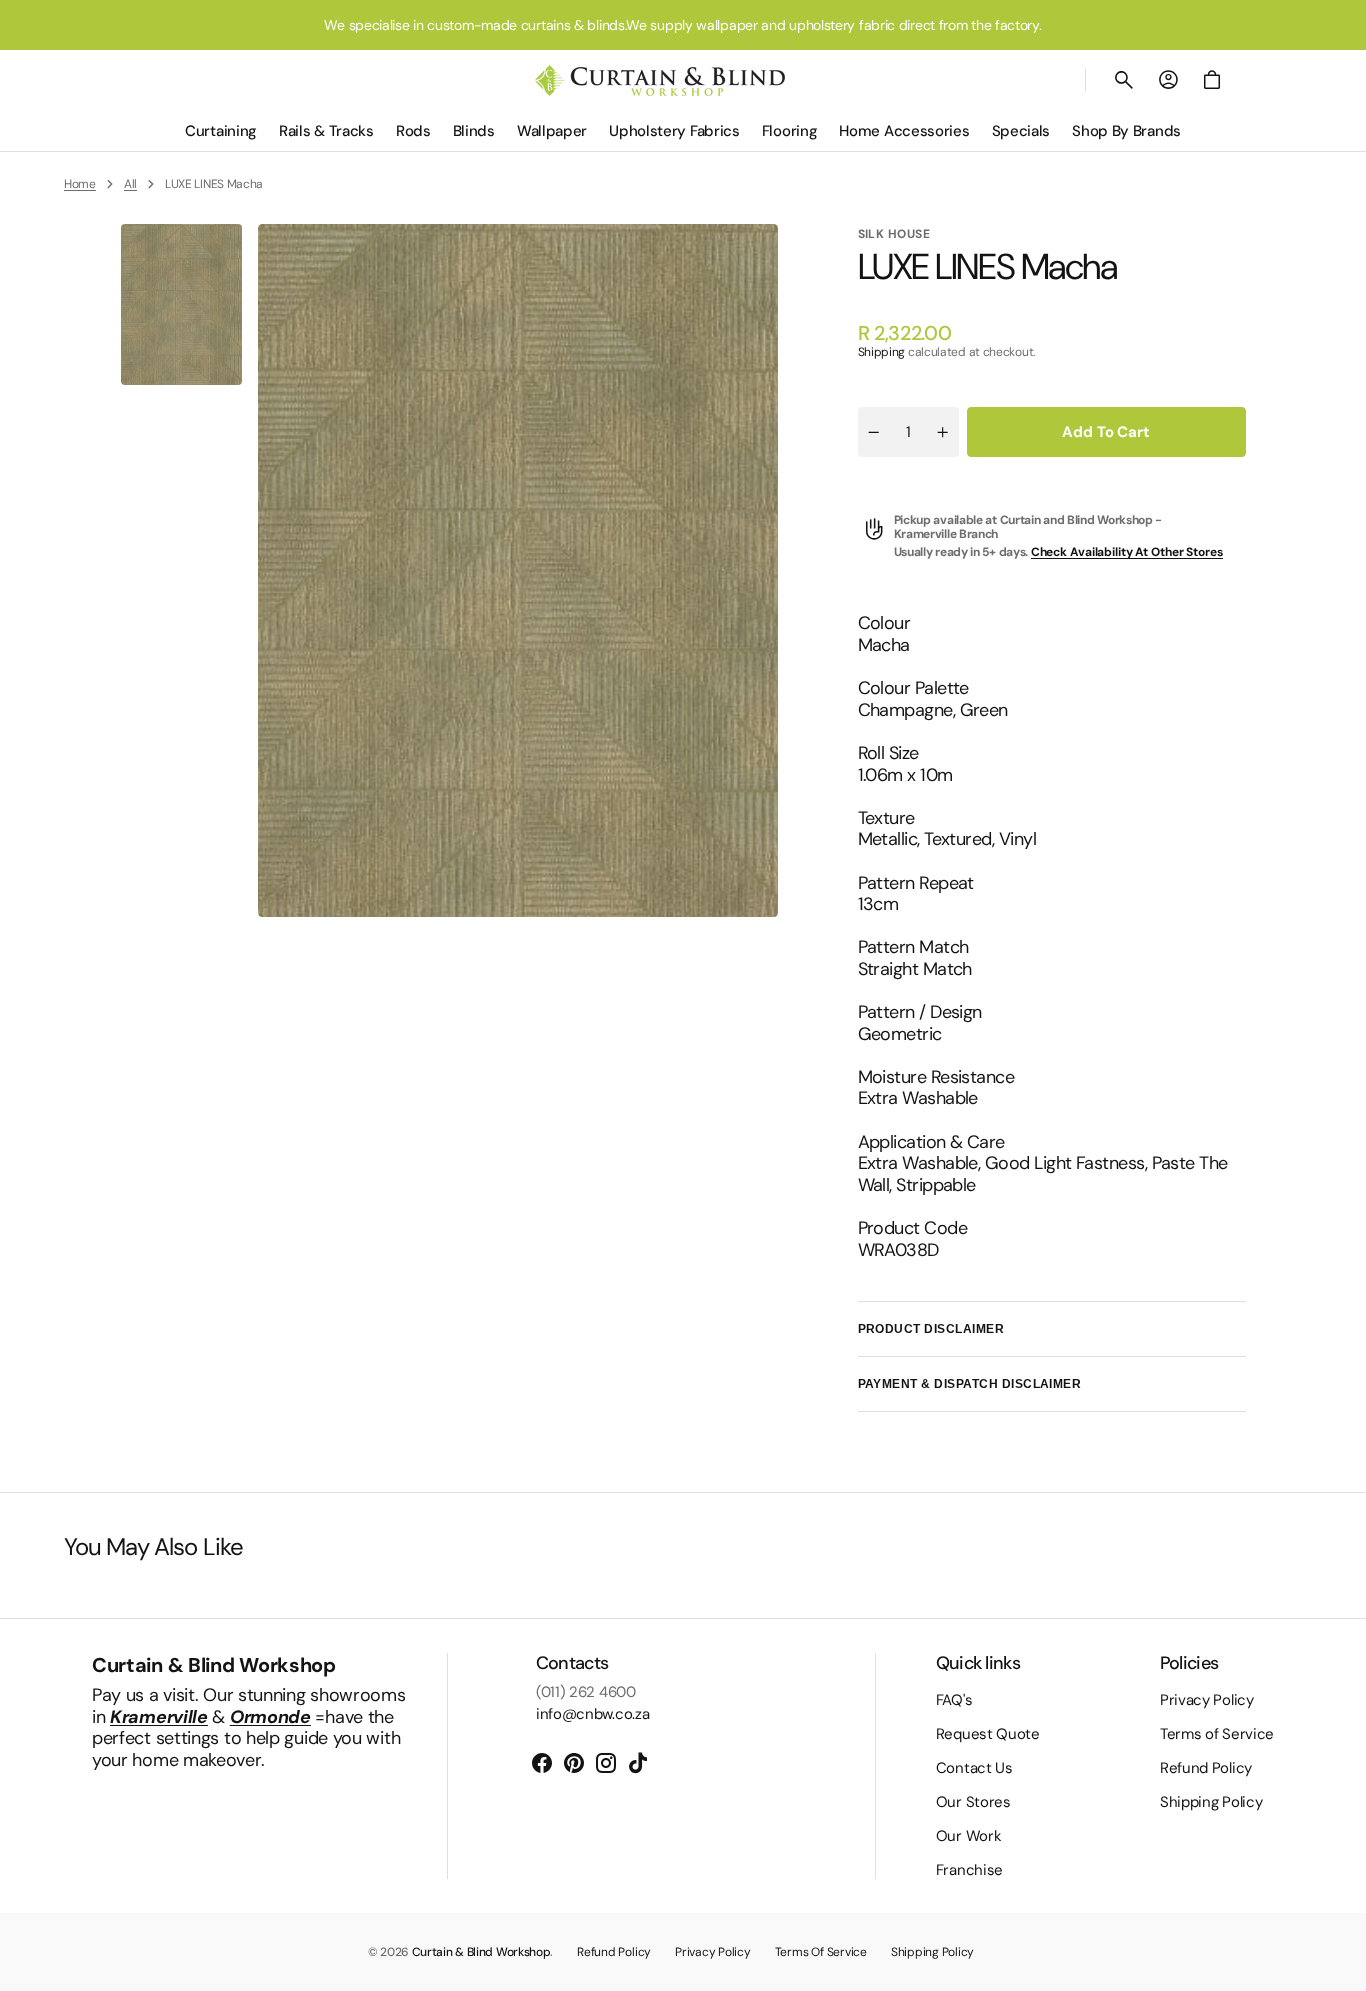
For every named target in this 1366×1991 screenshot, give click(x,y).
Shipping (882, 352)
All (130, 184)
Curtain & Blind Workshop (481, 1952)
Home (80, 184)
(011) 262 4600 (586, 1692)
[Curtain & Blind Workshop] (660, 80)
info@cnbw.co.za (593, 1714)
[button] (1124, 80)
